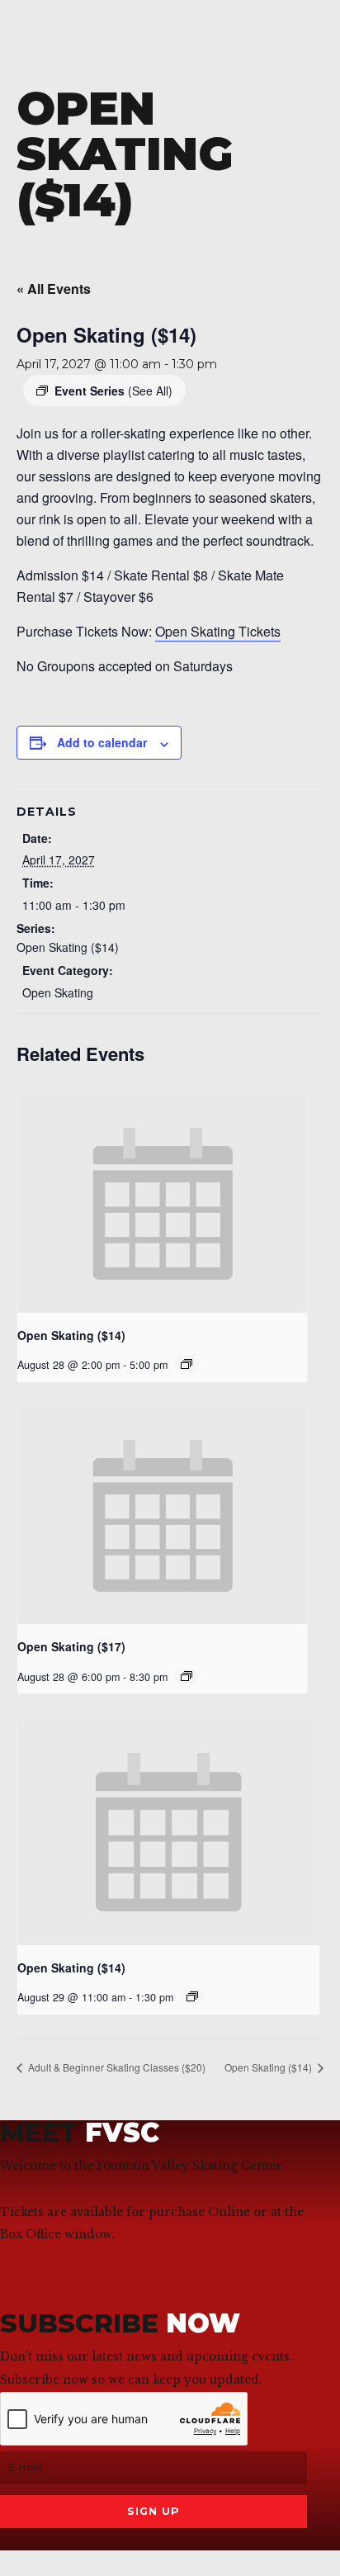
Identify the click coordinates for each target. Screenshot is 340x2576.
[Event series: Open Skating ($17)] (187, 1676)
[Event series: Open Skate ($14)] (187, 1364)
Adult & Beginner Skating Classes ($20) (116, 2067)
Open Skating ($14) (68, 947)
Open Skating (58, 992)
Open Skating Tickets (218, 631)
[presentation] (162, 1203)
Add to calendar (102, 742)
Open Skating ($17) (71, 1646)
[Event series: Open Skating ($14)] (192, 1996)
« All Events (54, 289)
